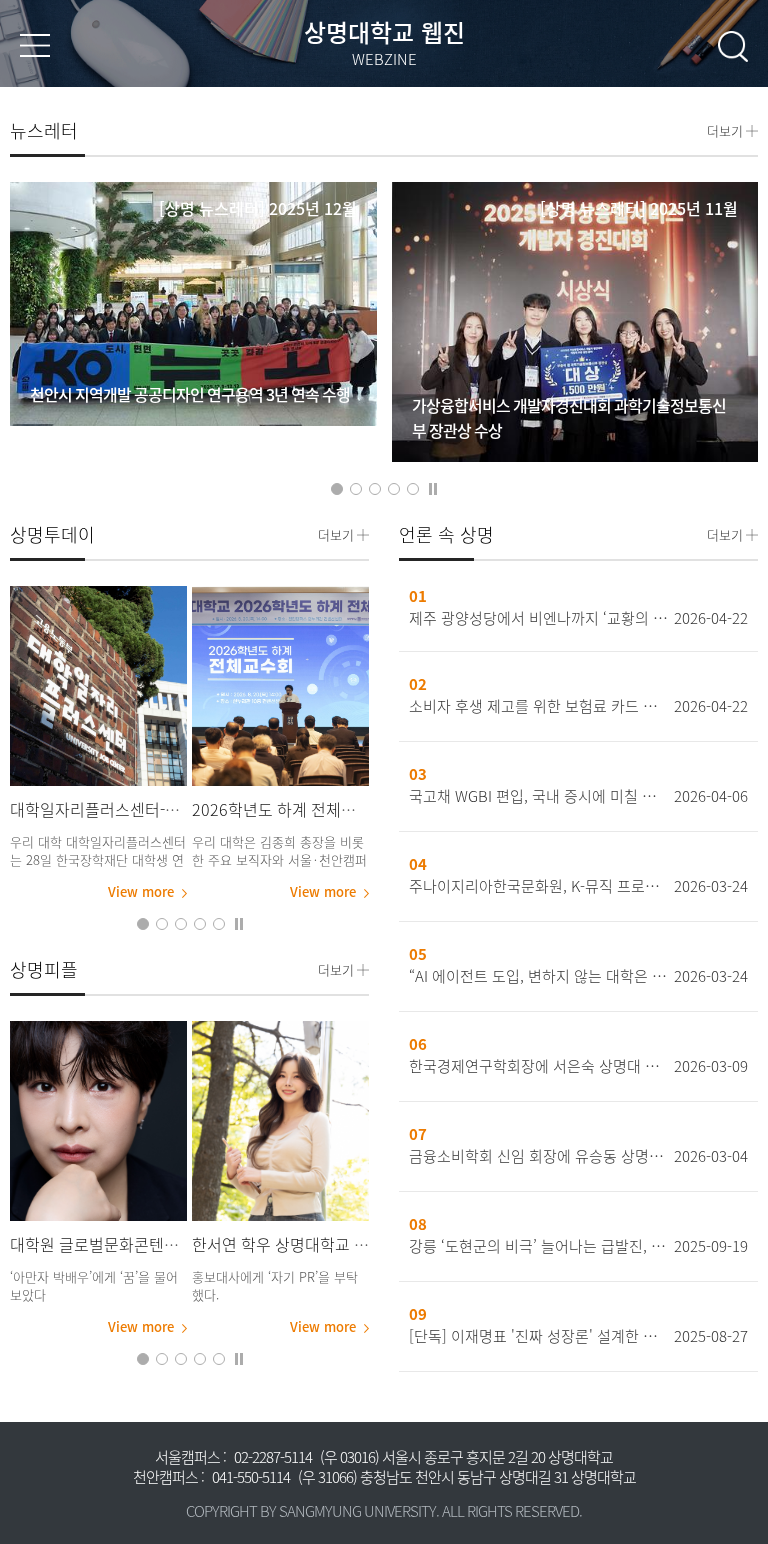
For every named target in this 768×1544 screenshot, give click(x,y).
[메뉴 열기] (35, 45)
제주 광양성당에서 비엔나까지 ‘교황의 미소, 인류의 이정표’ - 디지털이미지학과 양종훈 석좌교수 (538, 618)
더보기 (725, 129)
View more (141, 891)
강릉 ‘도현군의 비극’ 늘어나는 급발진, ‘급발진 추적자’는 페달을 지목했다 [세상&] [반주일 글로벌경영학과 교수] (538, 1246)
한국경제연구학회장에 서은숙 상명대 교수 (538, 1066)
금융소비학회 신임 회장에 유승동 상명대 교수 (538, 1156)
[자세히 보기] (193, 304)
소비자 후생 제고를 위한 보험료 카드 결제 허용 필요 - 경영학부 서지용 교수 (538, 706)
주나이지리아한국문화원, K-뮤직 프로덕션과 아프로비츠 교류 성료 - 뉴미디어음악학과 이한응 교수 (538, 886)
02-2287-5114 (273, 1457)
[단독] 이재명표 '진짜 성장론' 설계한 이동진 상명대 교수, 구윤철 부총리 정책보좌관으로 (538, 1336)
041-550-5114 (251, 1477)
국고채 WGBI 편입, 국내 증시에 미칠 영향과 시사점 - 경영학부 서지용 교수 (538, 796)
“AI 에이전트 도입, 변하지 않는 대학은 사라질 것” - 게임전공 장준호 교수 (538, 976)
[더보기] (98, 686)
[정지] (433, 487)
